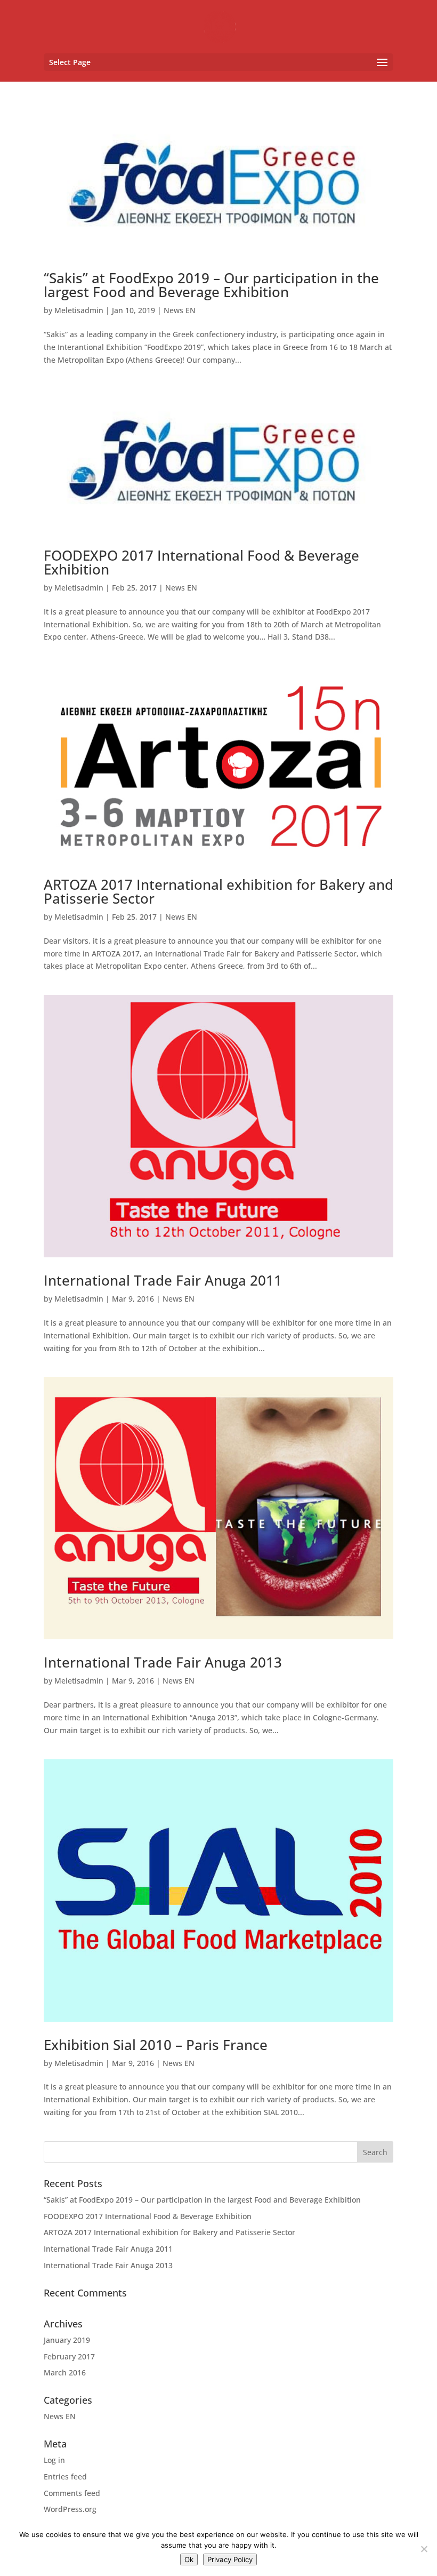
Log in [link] (54, 2460)
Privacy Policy (230, 2559)
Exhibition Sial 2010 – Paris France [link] (156, 2045)
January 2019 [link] (67, 2340)
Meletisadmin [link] (79, 310)
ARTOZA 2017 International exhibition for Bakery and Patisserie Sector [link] (218, 891)
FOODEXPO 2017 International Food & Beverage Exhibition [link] (201, 562)
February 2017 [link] (69, 2356)
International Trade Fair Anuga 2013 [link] (163, 1662)
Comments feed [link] (72, 2493)
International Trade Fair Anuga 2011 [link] (163, 1280)
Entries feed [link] (65, 2477)
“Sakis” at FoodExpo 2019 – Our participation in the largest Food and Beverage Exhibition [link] (211, 285)
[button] (218, 62)
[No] (424, 2549)
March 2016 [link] (65, 2372)
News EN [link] (180, 310)
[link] (220, 26)
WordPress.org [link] (70, 2509)
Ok (189, 2559)
